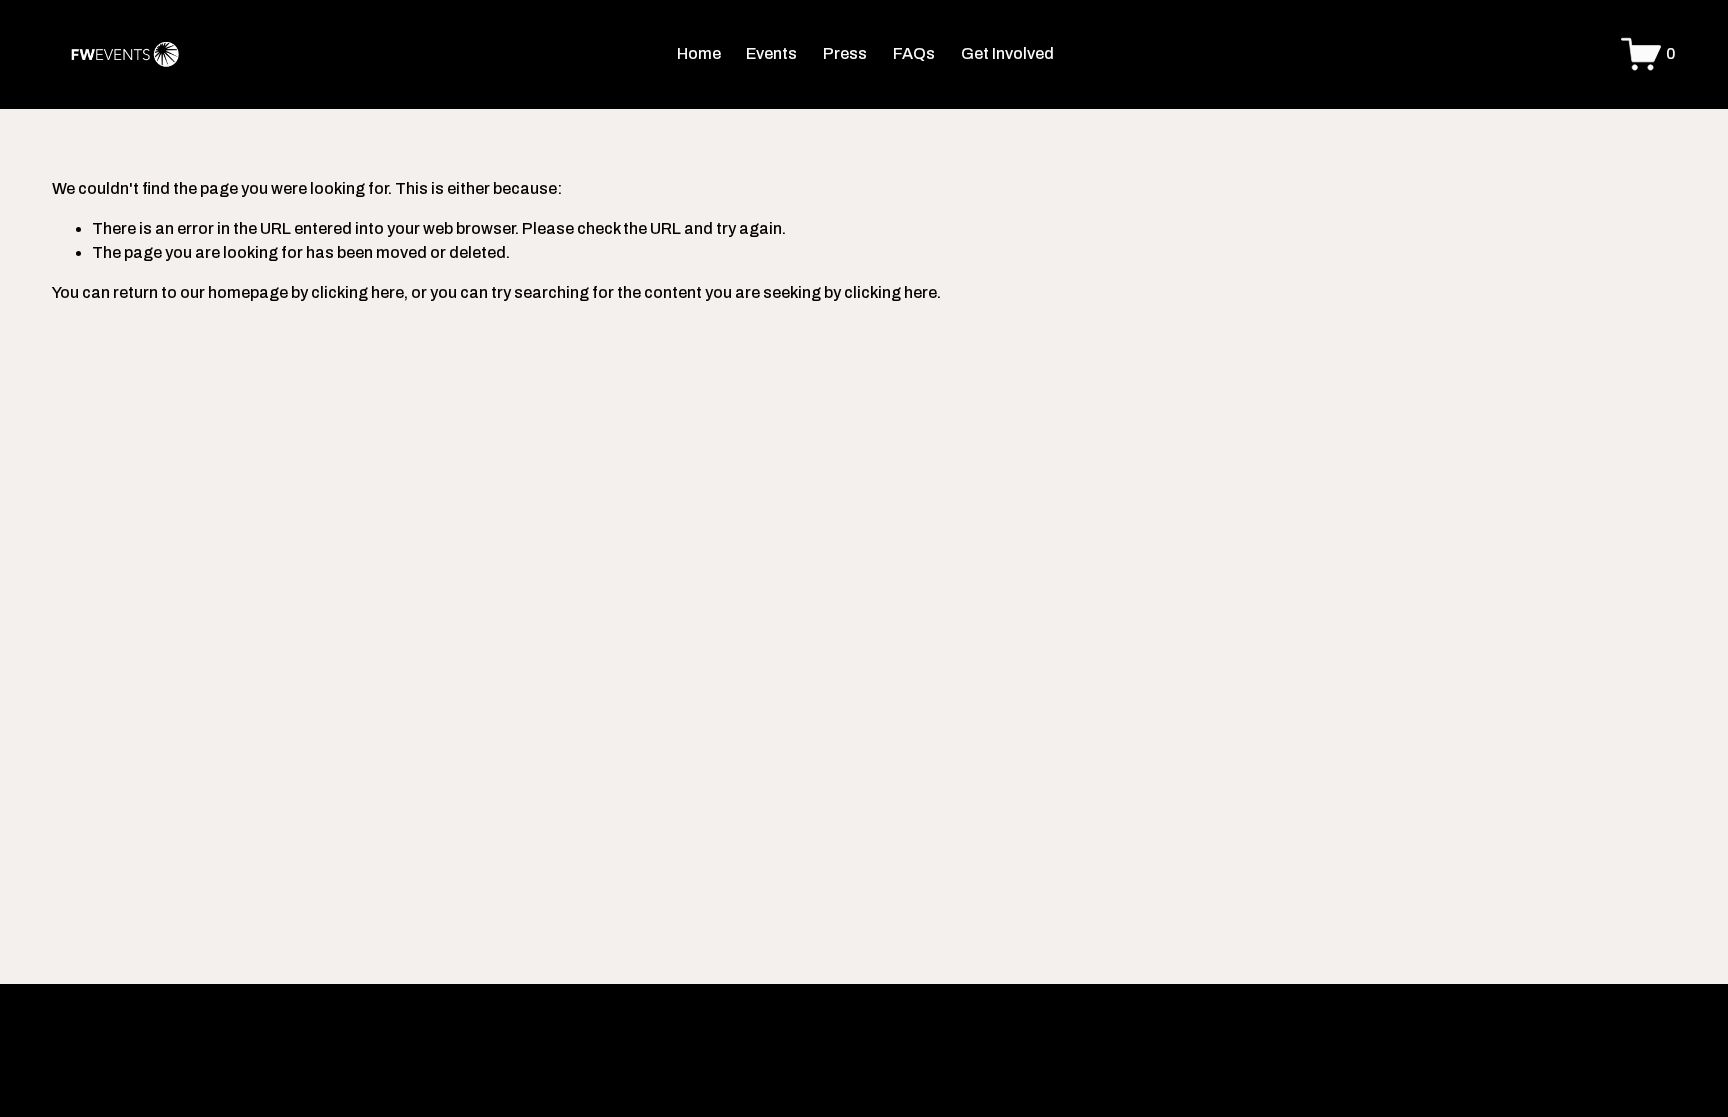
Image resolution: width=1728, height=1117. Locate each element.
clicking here (357, 292)
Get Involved (1007, 53)
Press (845, 53)
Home (699, 53)
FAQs (914, 53)
